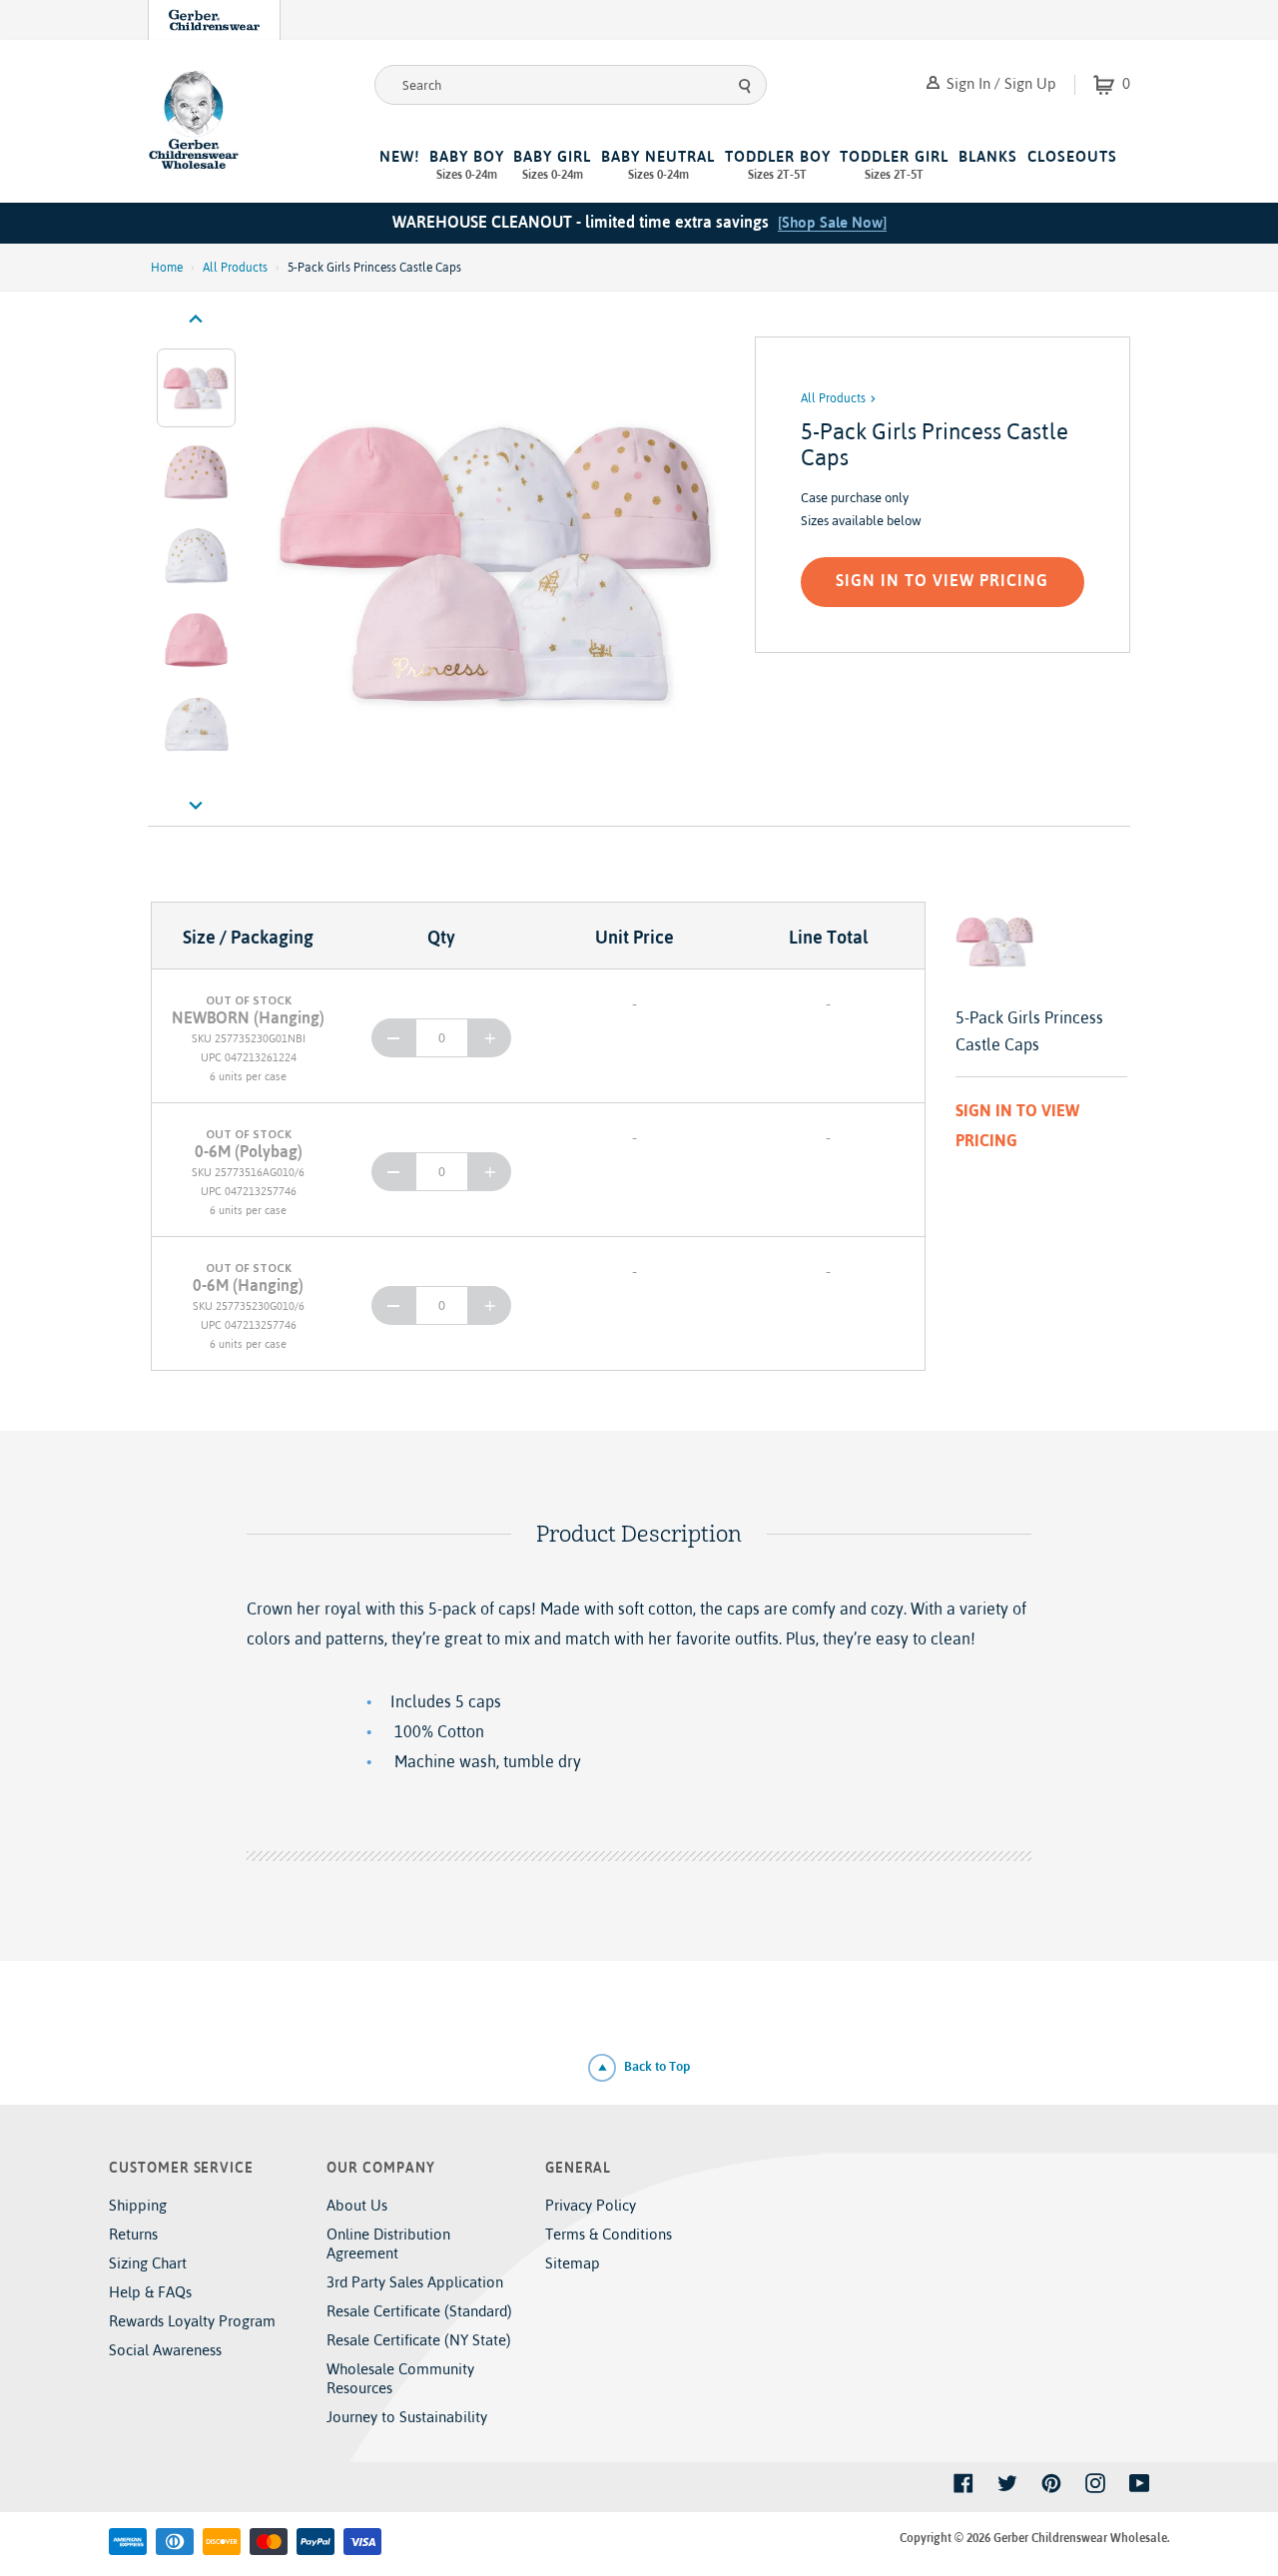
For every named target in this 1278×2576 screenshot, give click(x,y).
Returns (133, 2234)
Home (167, 268)
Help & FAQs (150, 2292)
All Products (235, 268)
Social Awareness (165, 2350)
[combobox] (571, 85)
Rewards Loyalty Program (192, 2321)
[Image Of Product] (500, 562)
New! (399, 156)
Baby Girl (552, 165)
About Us (357, 2205)
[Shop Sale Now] (832, 222)
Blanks (988, 156)
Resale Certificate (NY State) (419, 2340)
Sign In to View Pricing (942, 580)
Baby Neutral (658, 165)
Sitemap (573, 2263)
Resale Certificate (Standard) (419, 2311)
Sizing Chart (148, 2263)
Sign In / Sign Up (999, 83)
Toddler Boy (778, 165)
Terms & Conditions (609, 2234)
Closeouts (1072, 156)
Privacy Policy (591, 2205)
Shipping (138, 2205)
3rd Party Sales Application (415, 2282)
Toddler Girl (894, 165)
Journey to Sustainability (407, 2417)
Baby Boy (467, 165)
